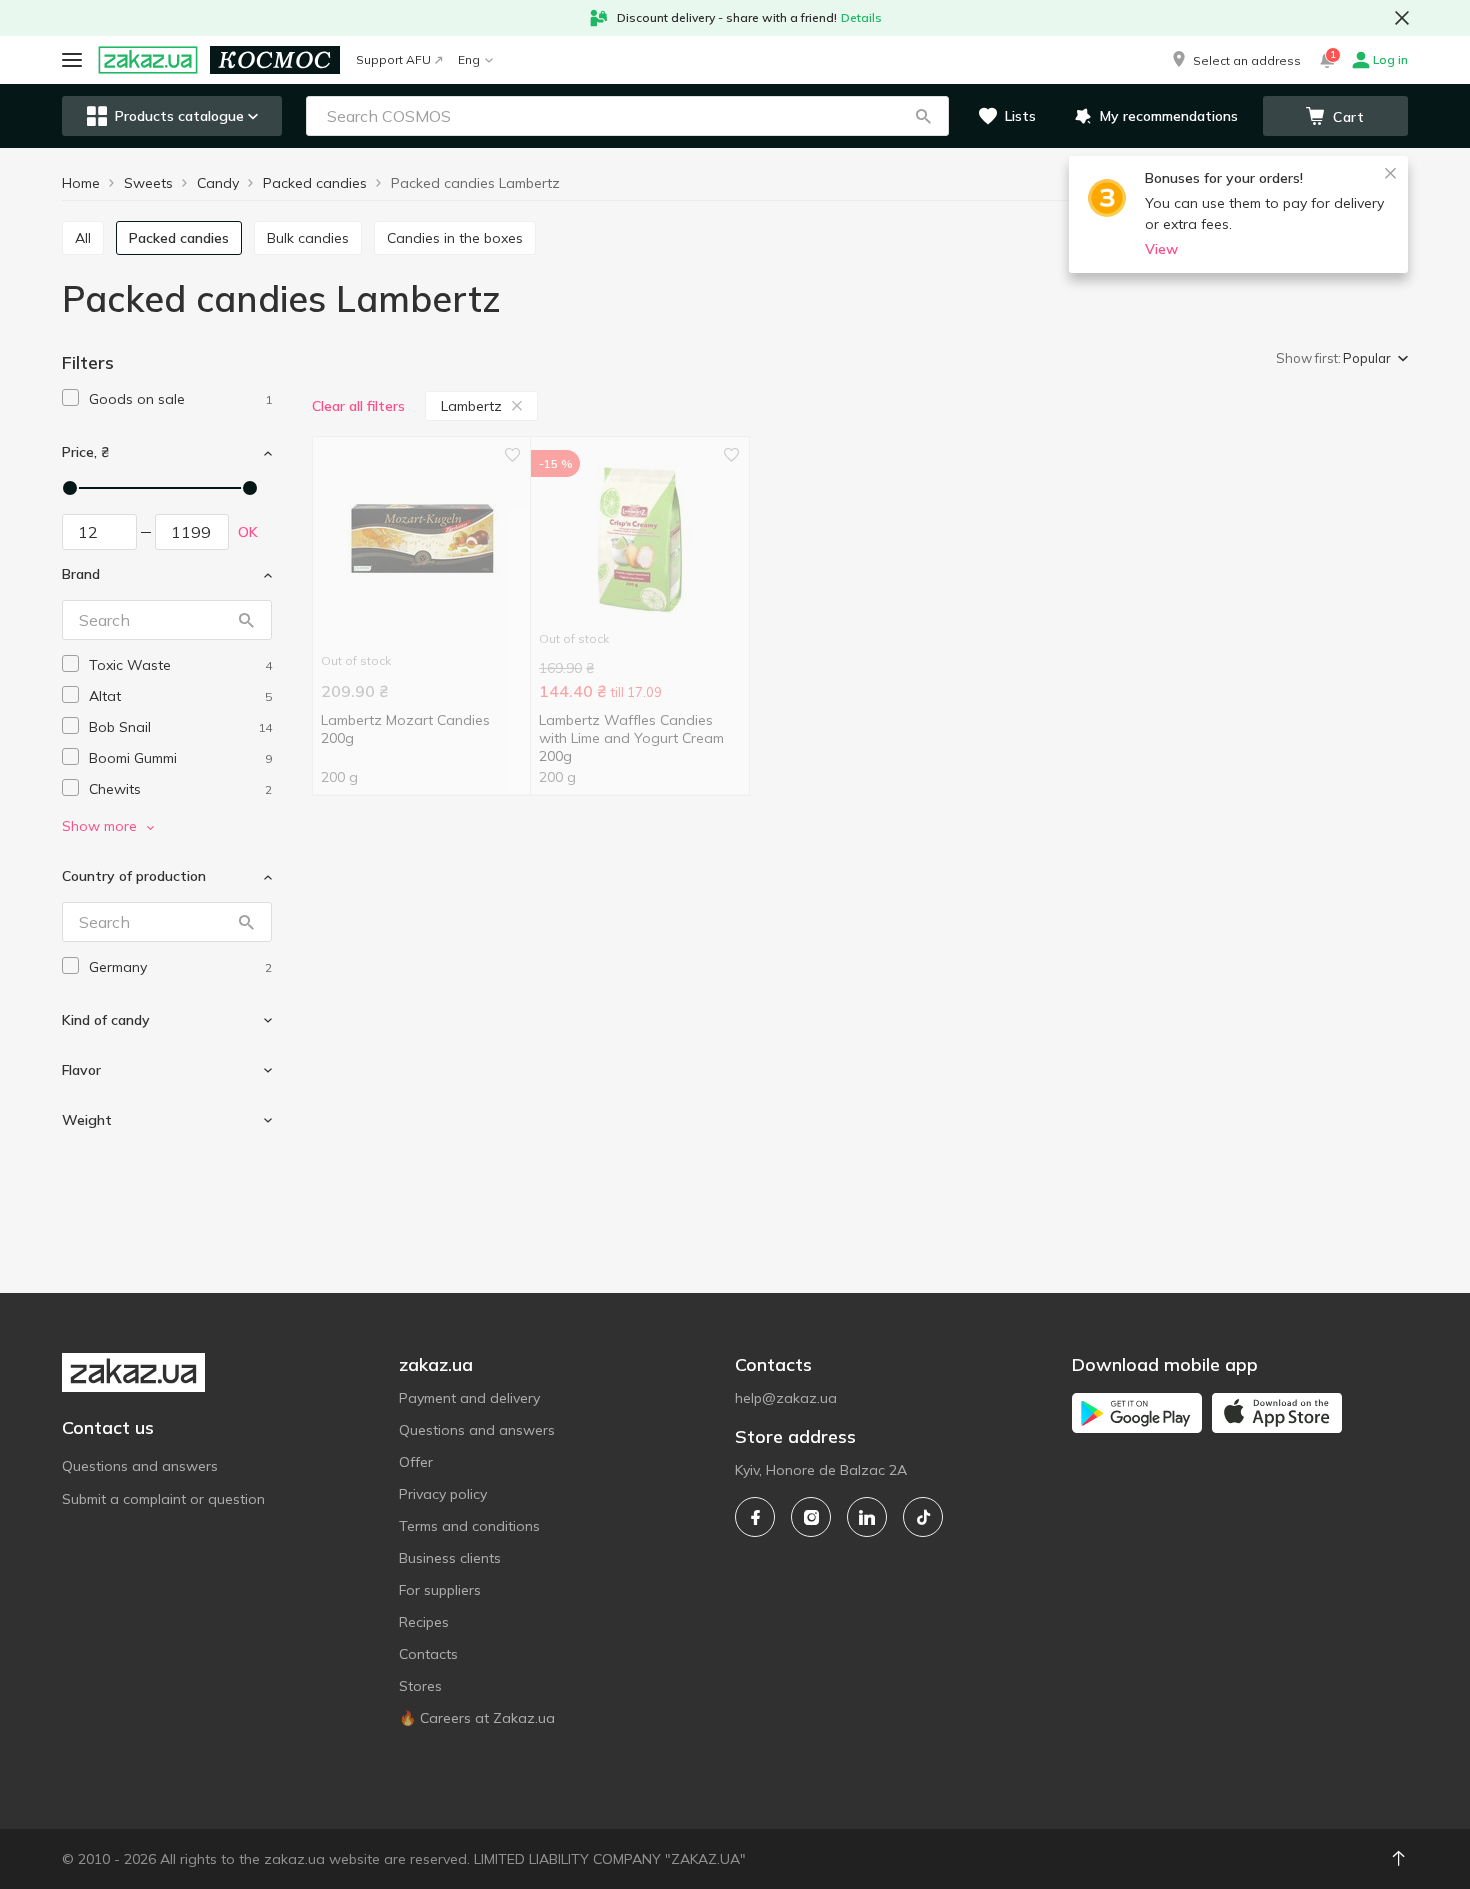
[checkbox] (70, 397)
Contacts (428, 1654)
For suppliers (440, 1590)
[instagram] (811, 1517)
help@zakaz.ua (786, 1398)
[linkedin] (867, 1517)
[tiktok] (923, 1517)
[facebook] (755, 1517)
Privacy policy (443, 1494)
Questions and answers (140, 1466)
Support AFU (393, 59)
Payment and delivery (469, 1398)
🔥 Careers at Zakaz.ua (477, 1718)
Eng (469, 59)
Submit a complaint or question (163, 1499)
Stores (420, 1686)
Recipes (424, 1622)
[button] (1235, 60)
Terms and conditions (469, 1526)
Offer (416, 1462)
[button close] (1402, 18)
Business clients (450, 1558)
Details (861, 17)
